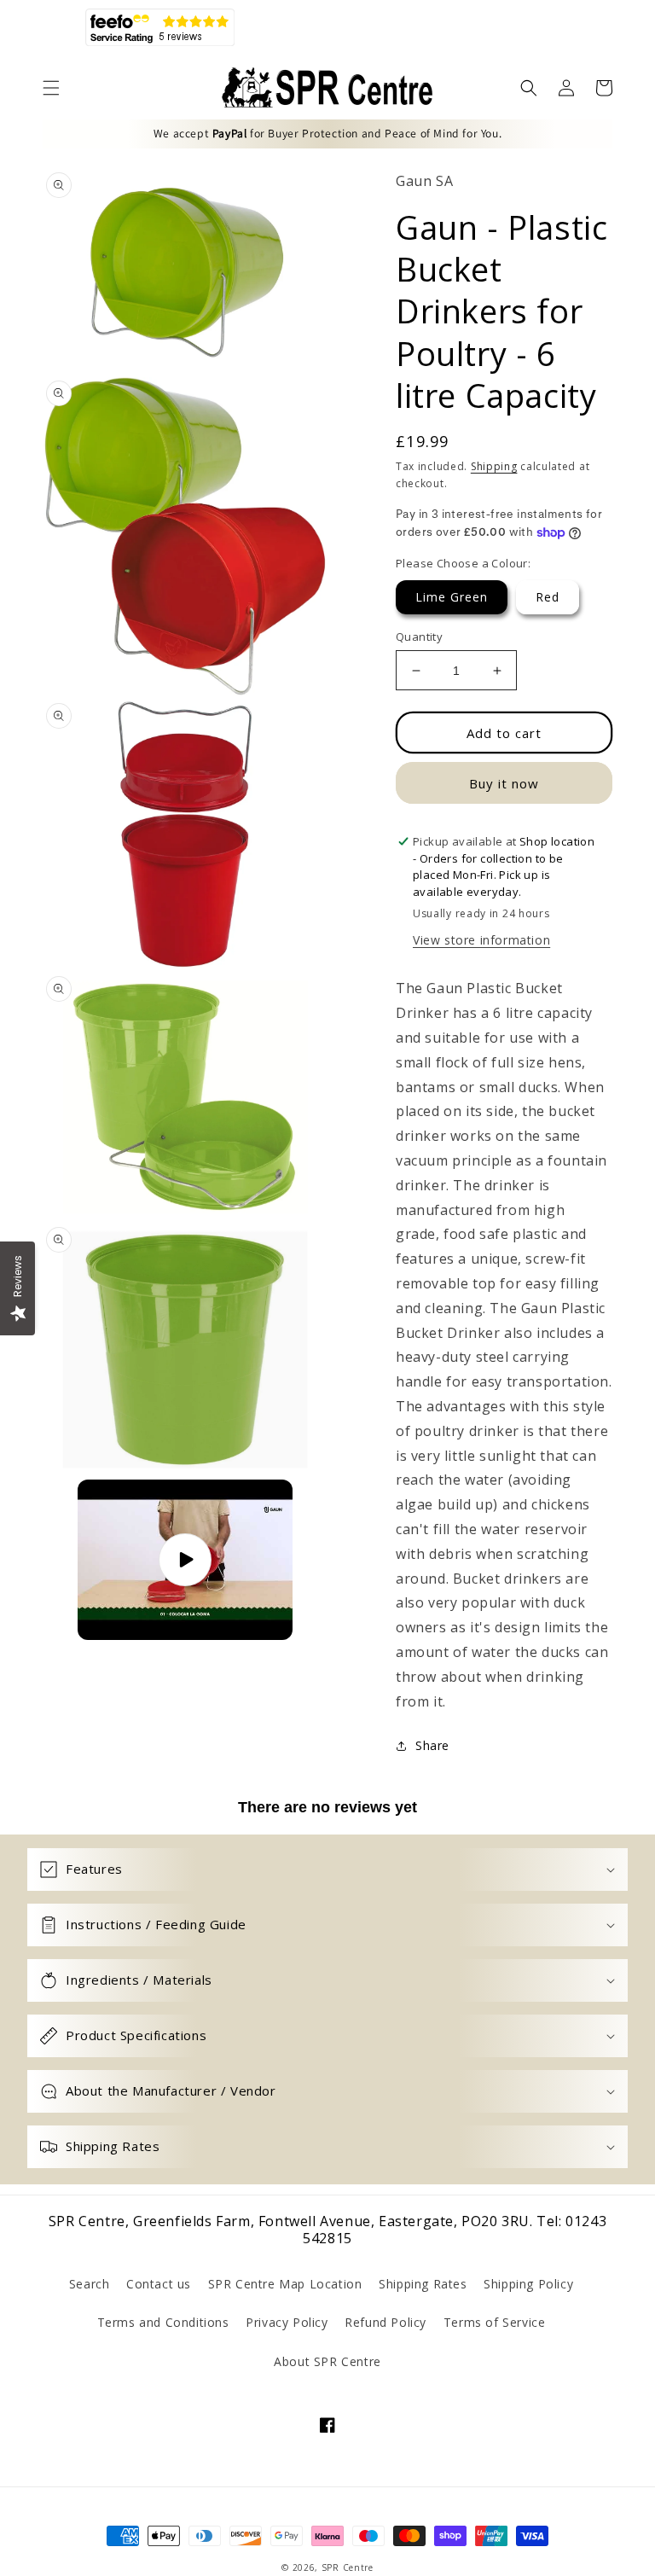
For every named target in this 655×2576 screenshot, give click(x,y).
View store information (481, 940)
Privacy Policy (287, 2322)
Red (548, 597)
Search (90, 2284)
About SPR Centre (327, 2361)
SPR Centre (348, 2567)
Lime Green (452, 597)
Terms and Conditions (163, 2322)
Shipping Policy (528, 2284)
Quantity (419, 637)
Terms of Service (495, 2322)
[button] (51, 88)
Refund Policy (385, 2322)
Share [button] (432, 1745)
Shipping (494, 466)
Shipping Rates (423, 2284)
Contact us (159, 2284)
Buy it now (504, 783)
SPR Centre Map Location (285, 2284)
